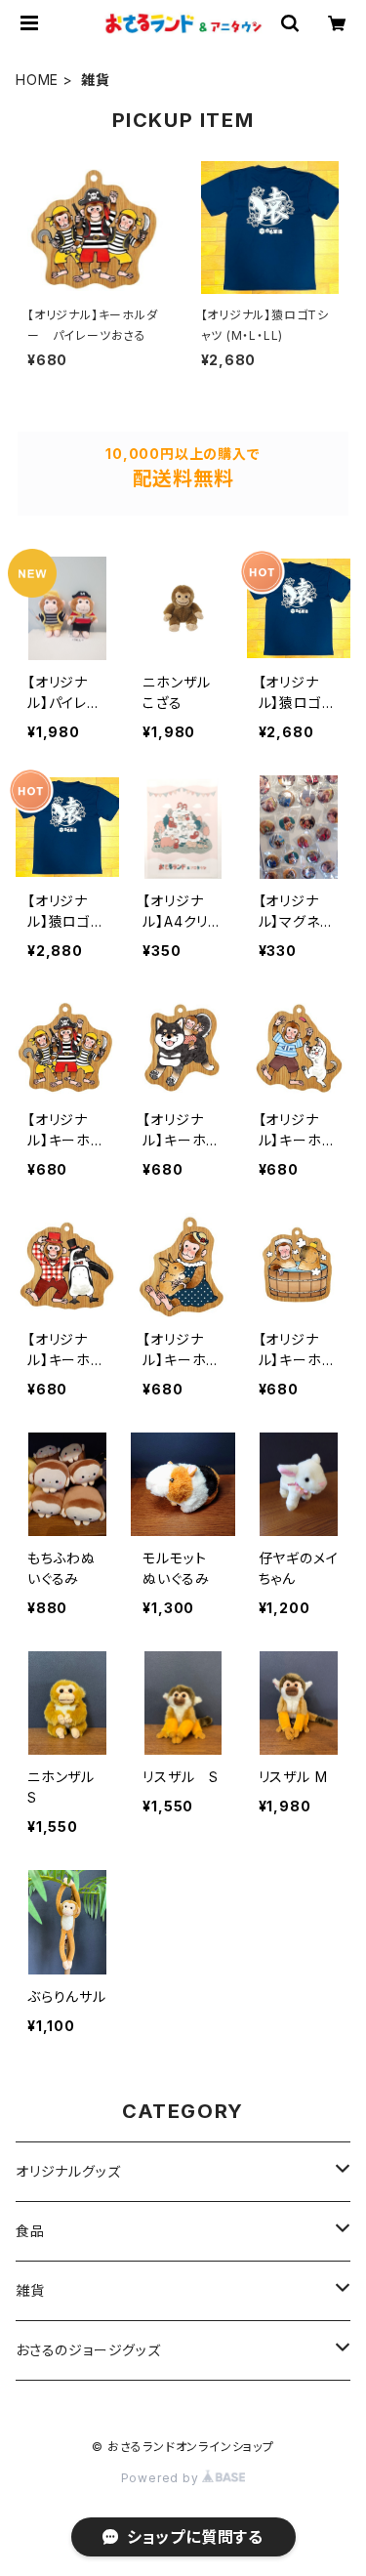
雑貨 (30, 2290)
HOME (37, 80)
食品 (30, 2231)
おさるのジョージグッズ (88, 2350)
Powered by (162, 2478)
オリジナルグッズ (68, 2171)
